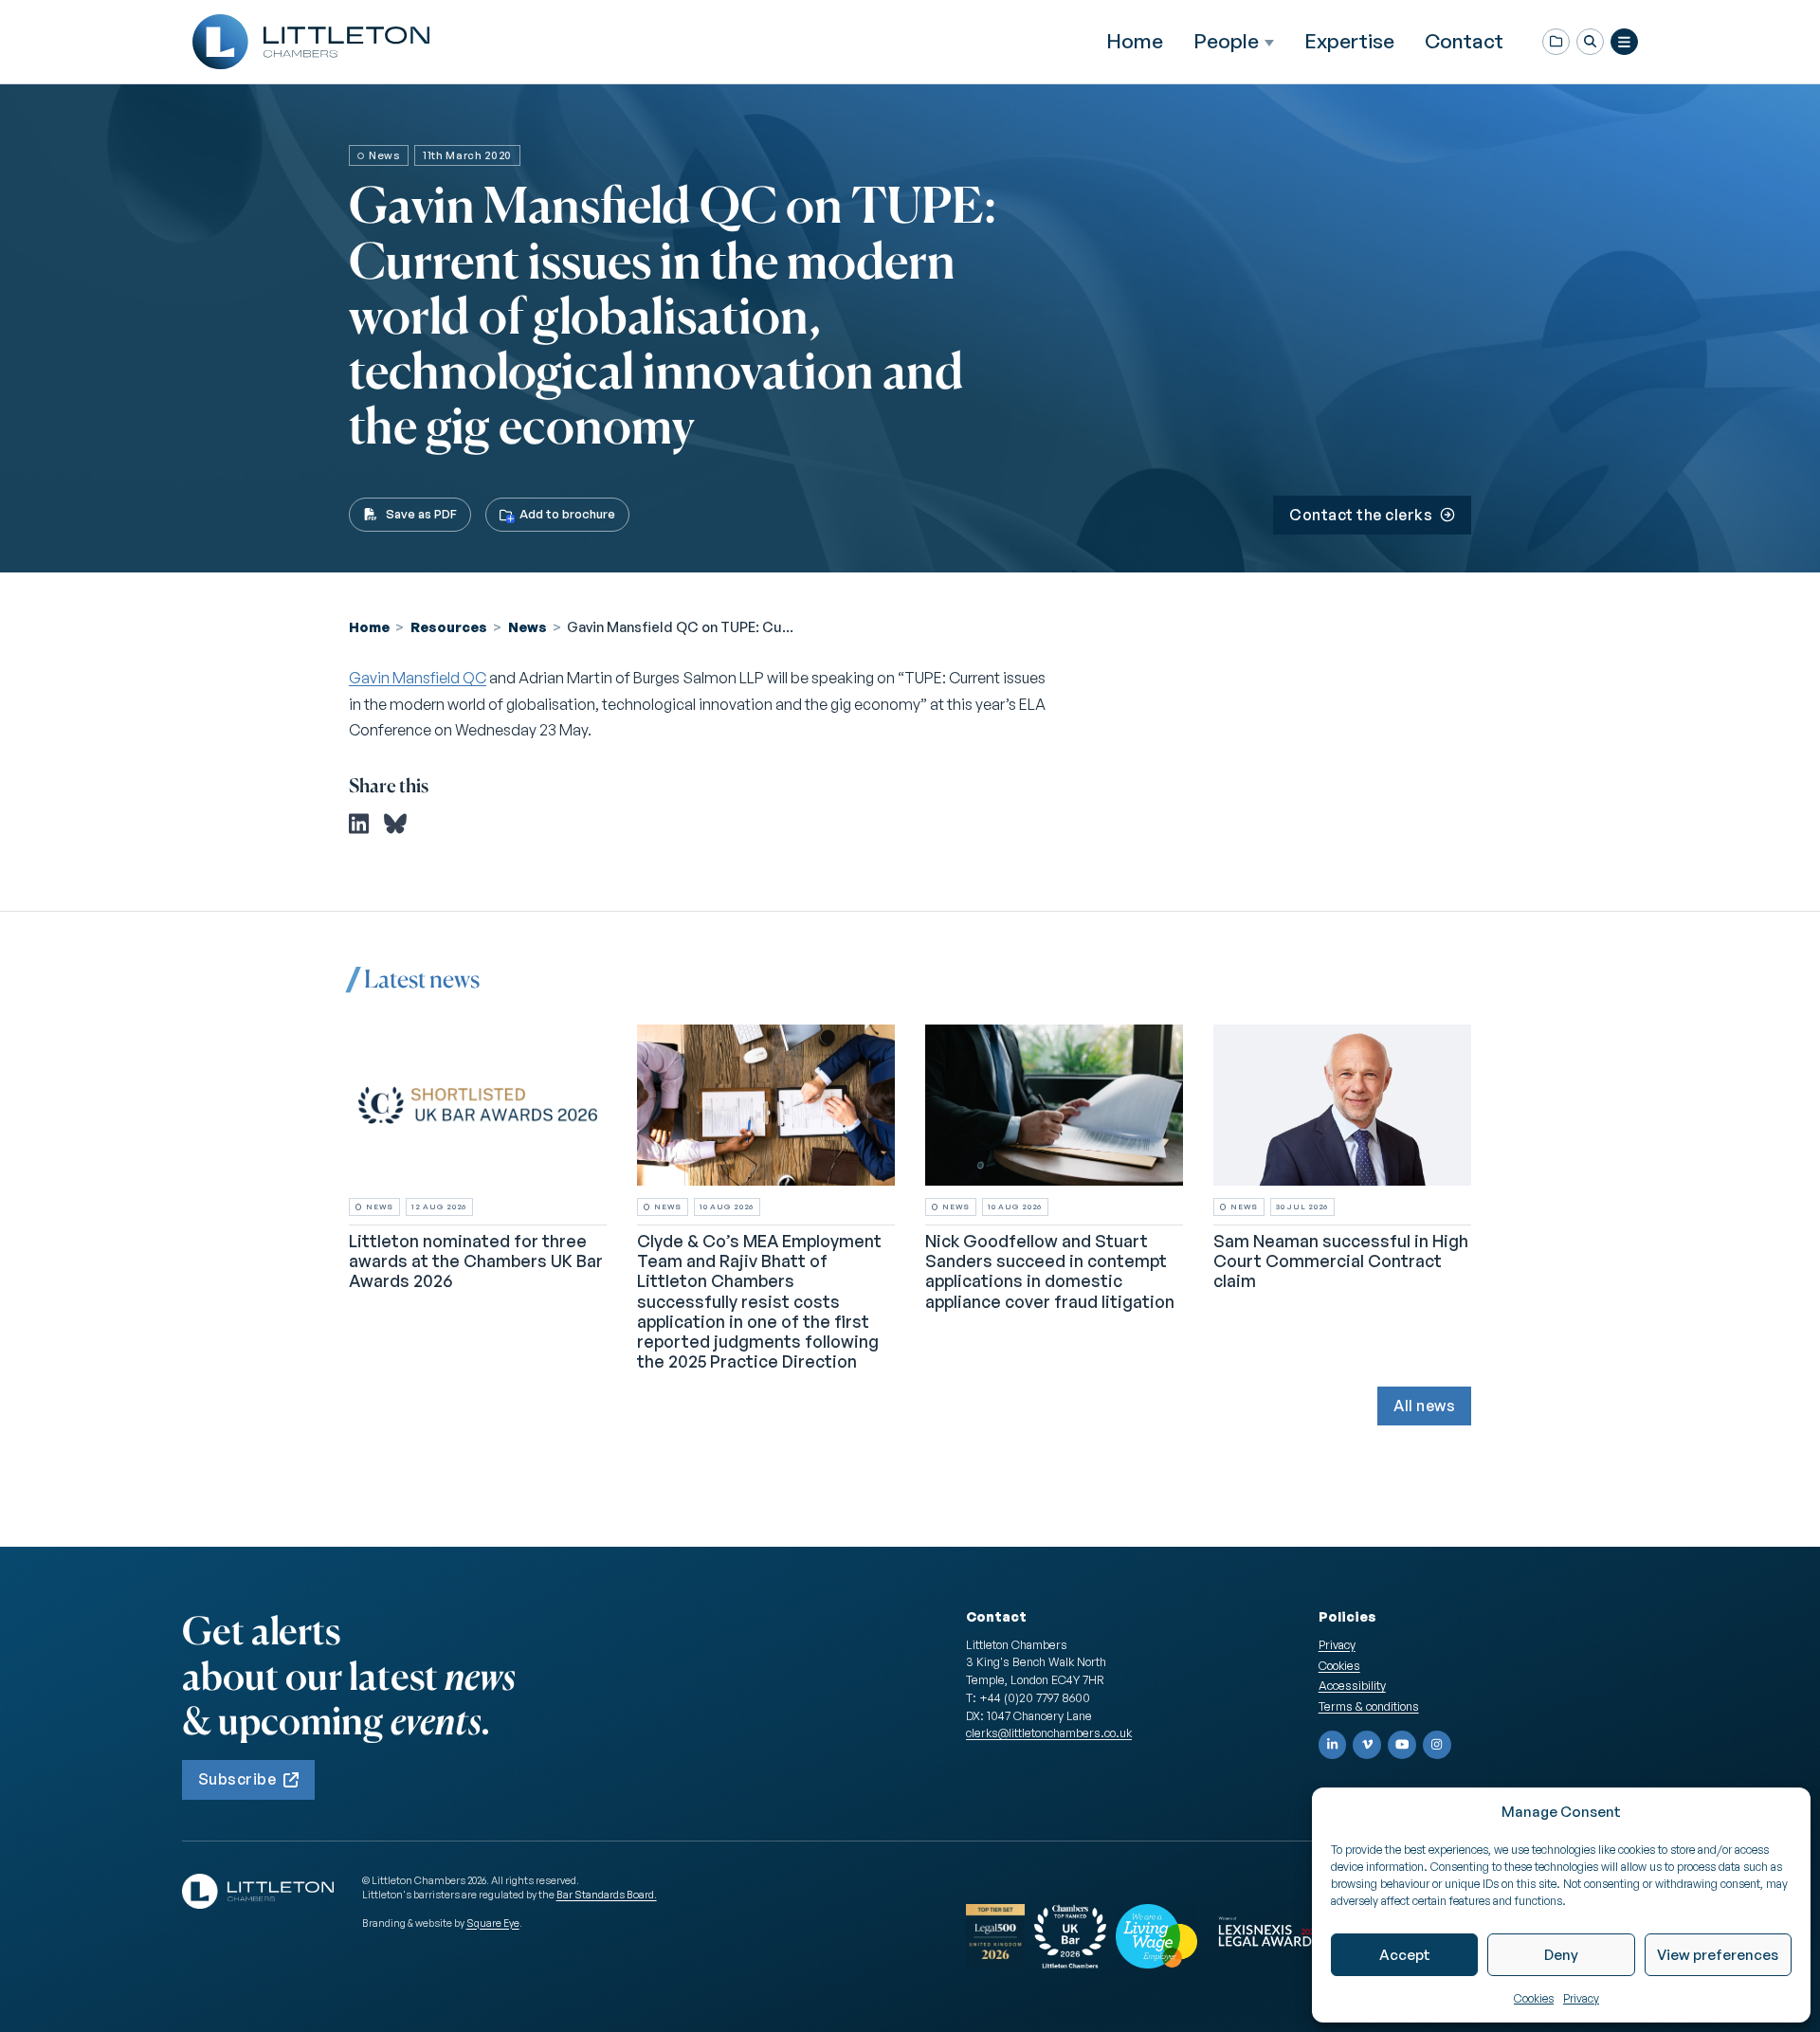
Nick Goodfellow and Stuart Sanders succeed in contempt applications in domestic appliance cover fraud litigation (1050, 1270)
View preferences (1718, 1955)
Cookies (1534, 1998)
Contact (1464, 41)
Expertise (1349, 41)
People (1226, 41)
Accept (1405, 1955)
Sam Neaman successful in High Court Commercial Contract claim (1341, 1261)
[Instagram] (1437, 1745)
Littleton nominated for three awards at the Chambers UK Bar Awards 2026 (476, 1261)
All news (1424, 1406)
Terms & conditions (1369, 1706)
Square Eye (493, 1923)
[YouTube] (1402, 1745)
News (528, 626)
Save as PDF (421, 514)
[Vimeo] (1367, 1745)
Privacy (1581, 1998)
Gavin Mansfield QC (418, 678)
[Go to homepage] (311, 42)
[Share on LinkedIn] (359, 824)
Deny (1561, 1955)
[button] (1590, 42)
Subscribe (237, 1779)
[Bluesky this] (395, 824)
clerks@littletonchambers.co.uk (1049, 1733)
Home (1135, 41)
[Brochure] (1556, 42)
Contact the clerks (1361, 515)
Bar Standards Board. (607, 1895)
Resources (449, 626)
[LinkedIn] (1333, 1745)
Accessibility (1352, 1685)
